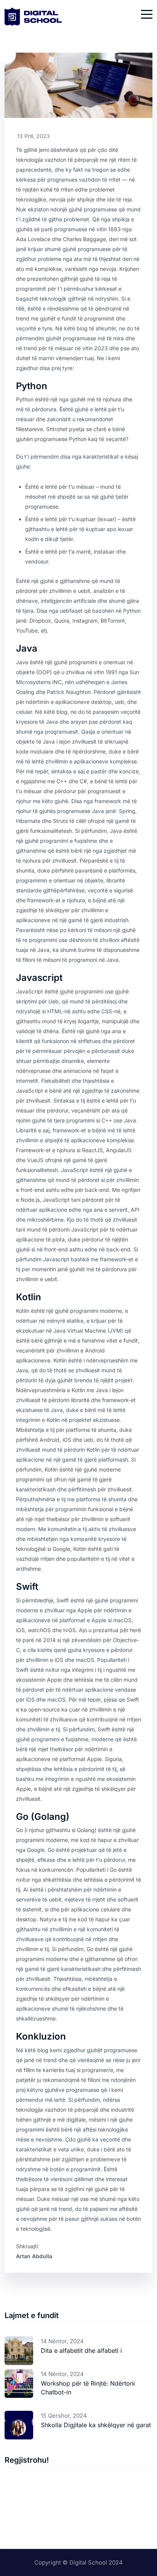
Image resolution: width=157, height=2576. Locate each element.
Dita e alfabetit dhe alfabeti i (81, 2351)
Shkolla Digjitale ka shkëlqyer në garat (96, 2425)
